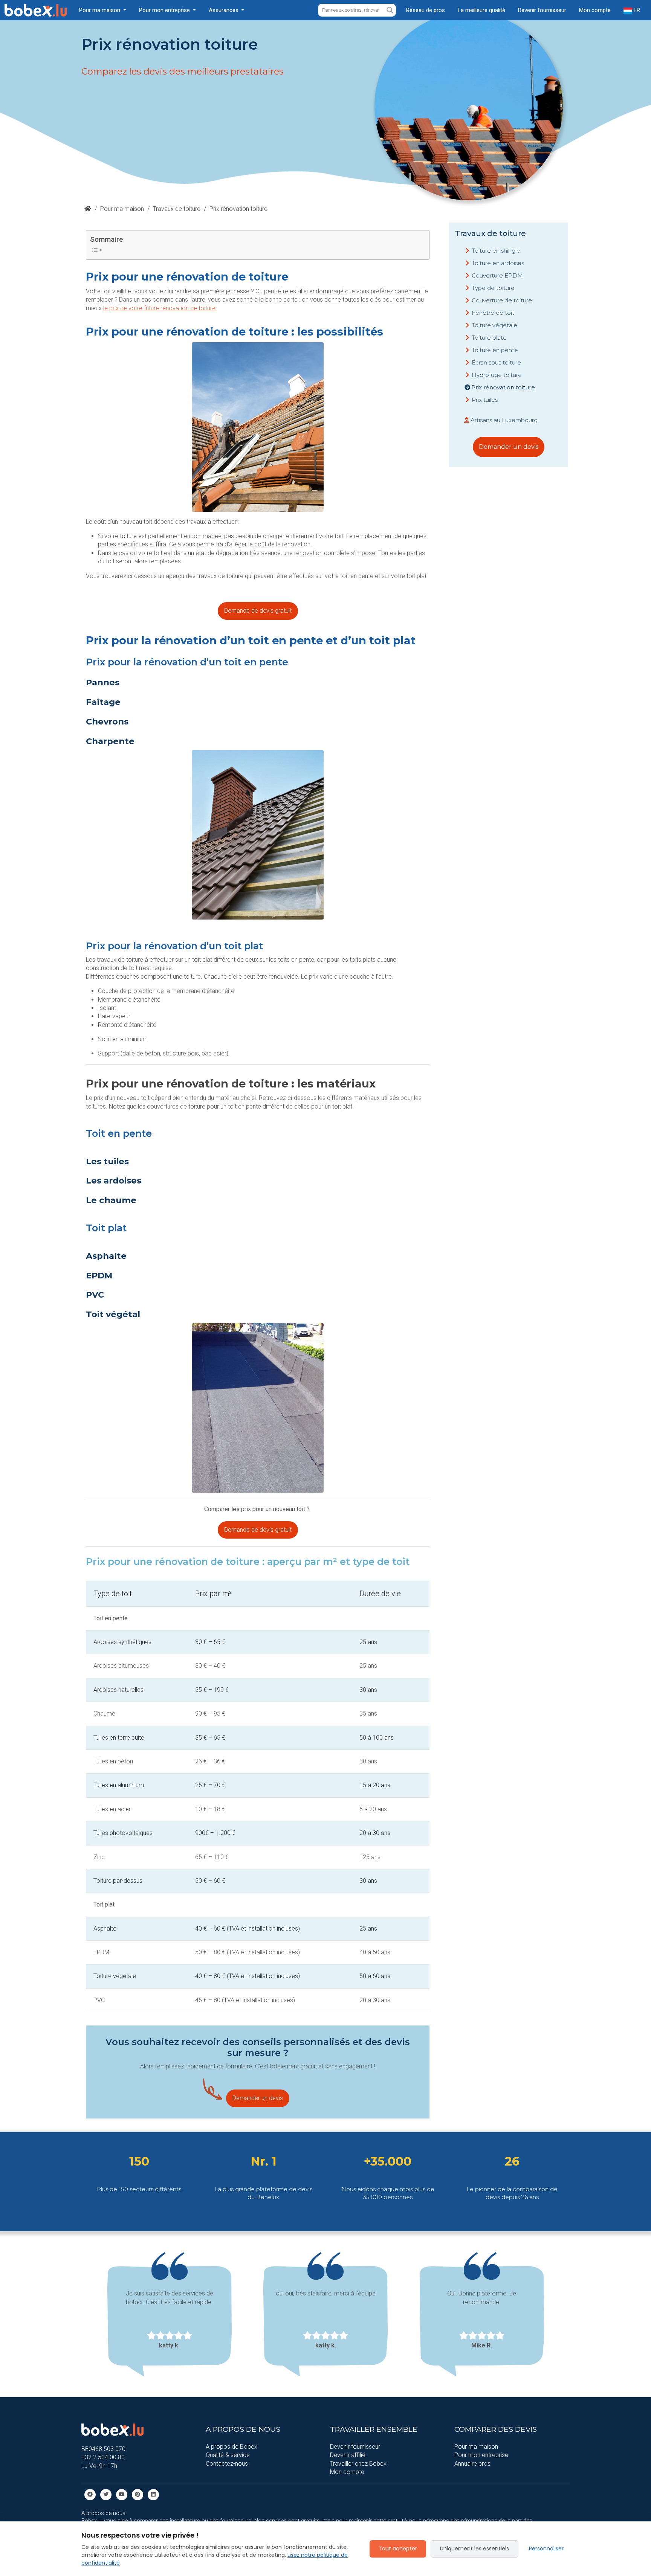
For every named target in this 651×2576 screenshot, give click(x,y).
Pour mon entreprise (481, 2455)
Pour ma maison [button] (100, 10)
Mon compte (595, 10)
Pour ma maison (122, 209)
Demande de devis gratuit (258, 611)
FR (636, 10)
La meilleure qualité (481, 10)
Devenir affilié (348, 2455)
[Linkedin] (153, 2494)
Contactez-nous (227, 2464)
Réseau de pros (426, 10)
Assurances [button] (224, 10)
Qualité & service (228, 2455)
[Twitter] (106, 2494)
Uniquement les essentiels (474, 2549)
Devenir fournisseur (542, 10)
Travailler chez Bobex (358, 2464)
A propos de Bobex (232, 2447)
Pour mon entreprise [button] (165, 10)
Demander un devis (258, 2098)
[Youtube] (122, 2494)
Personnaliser (546, 2549)
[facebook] (90, 2494)
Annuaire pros (472, 2464)
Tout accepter (398, 2549)
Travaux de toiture (177, 209)
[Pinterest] (138, 2494)
